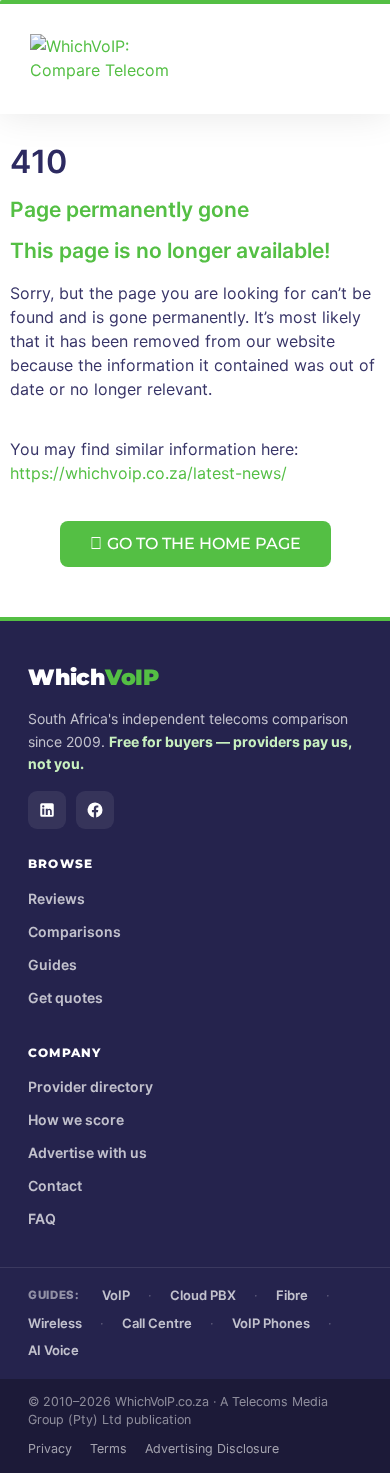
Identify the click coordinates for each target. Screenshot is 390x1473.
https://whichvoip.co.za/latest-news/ (148, 473)
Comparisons (74, 931)
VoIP (116, 1295)
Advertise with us (87, 1152)
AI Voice (53, 1350)
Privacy (50, 1448)
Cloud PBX (203, 1295)
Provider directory (90, 1086)
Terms (108, 1448)
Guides (52, 964)
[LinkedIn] (47, 810)
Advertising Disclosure (212, 1448)
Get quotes (65, 997)
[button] (365, 59)
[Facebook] (95, 810)
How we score (76, 1119)
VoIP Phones (271, 1323)
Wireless (55, 1323)
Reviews (56, 898)
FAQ (42, 1218)
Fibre (292, 1295)
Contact (55, 1185)
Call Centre (157, 1323)
